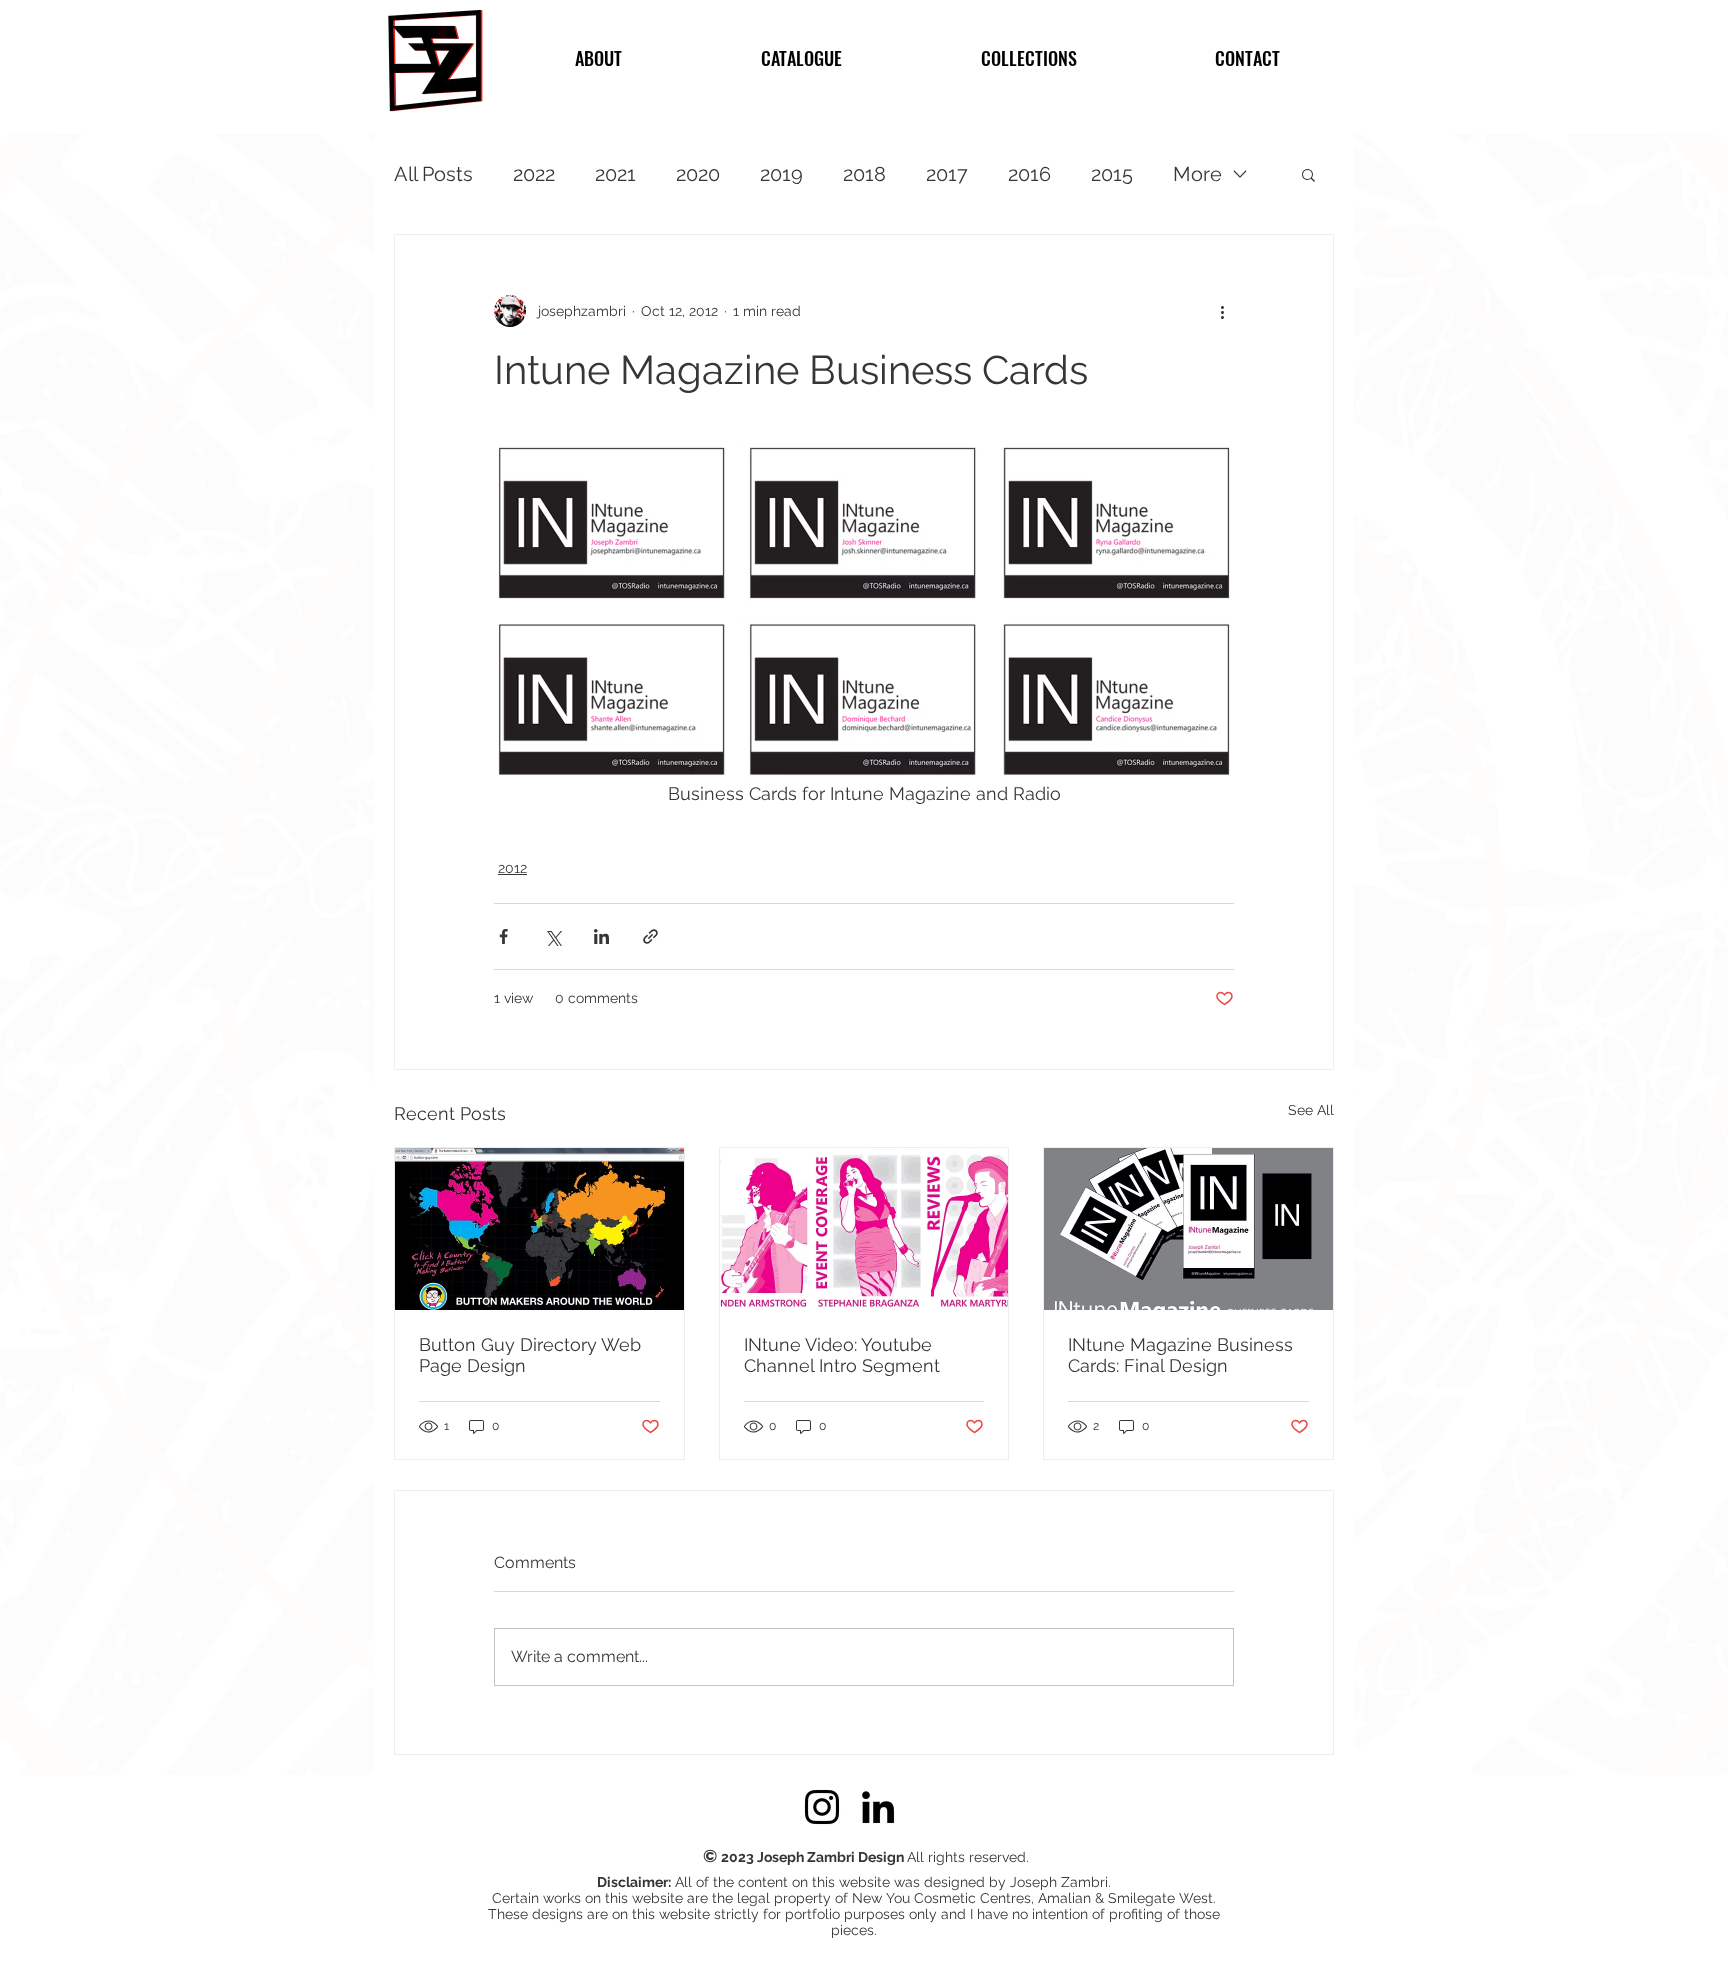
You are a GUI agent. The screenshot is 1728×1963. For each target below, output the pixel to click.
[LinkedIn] (878, 1807)
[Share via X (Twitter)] (552, 936)
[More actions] (1222, 311)
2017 (947, 174)
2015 (1112, 174)
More (1197, 174)
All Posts (433, 174)
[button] (1308, 174)
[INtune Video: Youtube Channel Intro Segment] (864, 1229)
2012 (512, 868)
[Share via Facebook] (503, 936)
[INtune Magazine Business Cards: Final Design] (1188, 1229)
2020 (698, 174)
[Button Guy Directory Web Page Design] (539, 1229)
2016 (1029, 174)
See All (1311, 1110)
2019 (781, 174)
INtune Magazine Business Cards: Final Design (1180, 1355)
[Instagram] (822, 1807)
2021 (615, 174)
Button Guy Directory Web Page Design (530, 1355)
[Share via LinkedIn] (601, 936)
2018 (864, 174)
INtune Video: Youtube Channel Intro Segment (842, 1355)
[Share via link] (650, 936)
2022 (534, 174)
